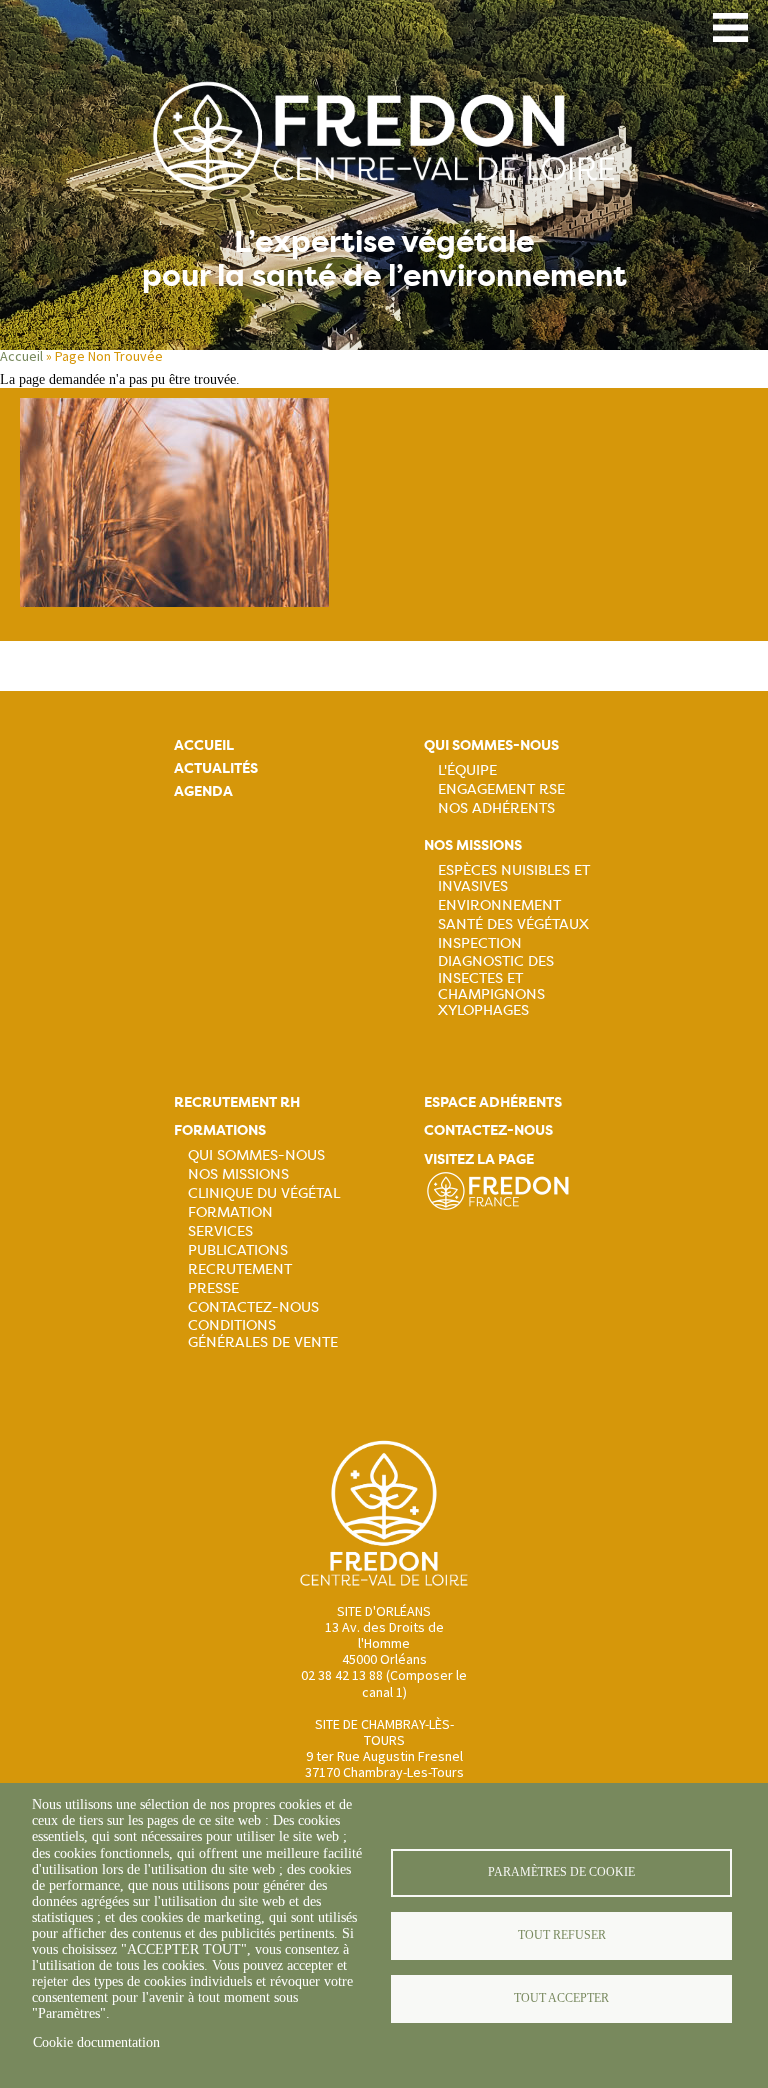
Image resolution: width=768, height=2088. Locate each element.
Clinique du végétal (264, 1193)
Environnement (499, 905)
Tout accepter (561, 1998)
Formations (220, 1130)
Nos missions (473, 845)
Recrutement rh (237, 1102)
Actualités (216, 768)
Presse (213, 1288)
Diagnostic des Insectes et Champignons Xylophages (496, 985)
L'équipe (467, 770)
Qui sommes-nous (491, 745)
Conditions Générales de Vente (263, 1333)
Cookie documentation (96, 2042)
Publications (238, 1250)
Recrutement (240, 1269)
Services (220, 1231)
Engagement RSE (501, 789)
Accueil (21, 356)
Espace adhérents (493, 1102)
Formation (230, 1212)
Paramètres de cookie (561, 1872)
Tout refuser (562, 1935)
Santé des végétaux (513, 924)
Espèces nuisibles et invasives (514, 878)
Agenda (203, 791)
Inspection (480, 943)
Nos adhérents (496, 808)
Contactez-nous (253, 1307)
